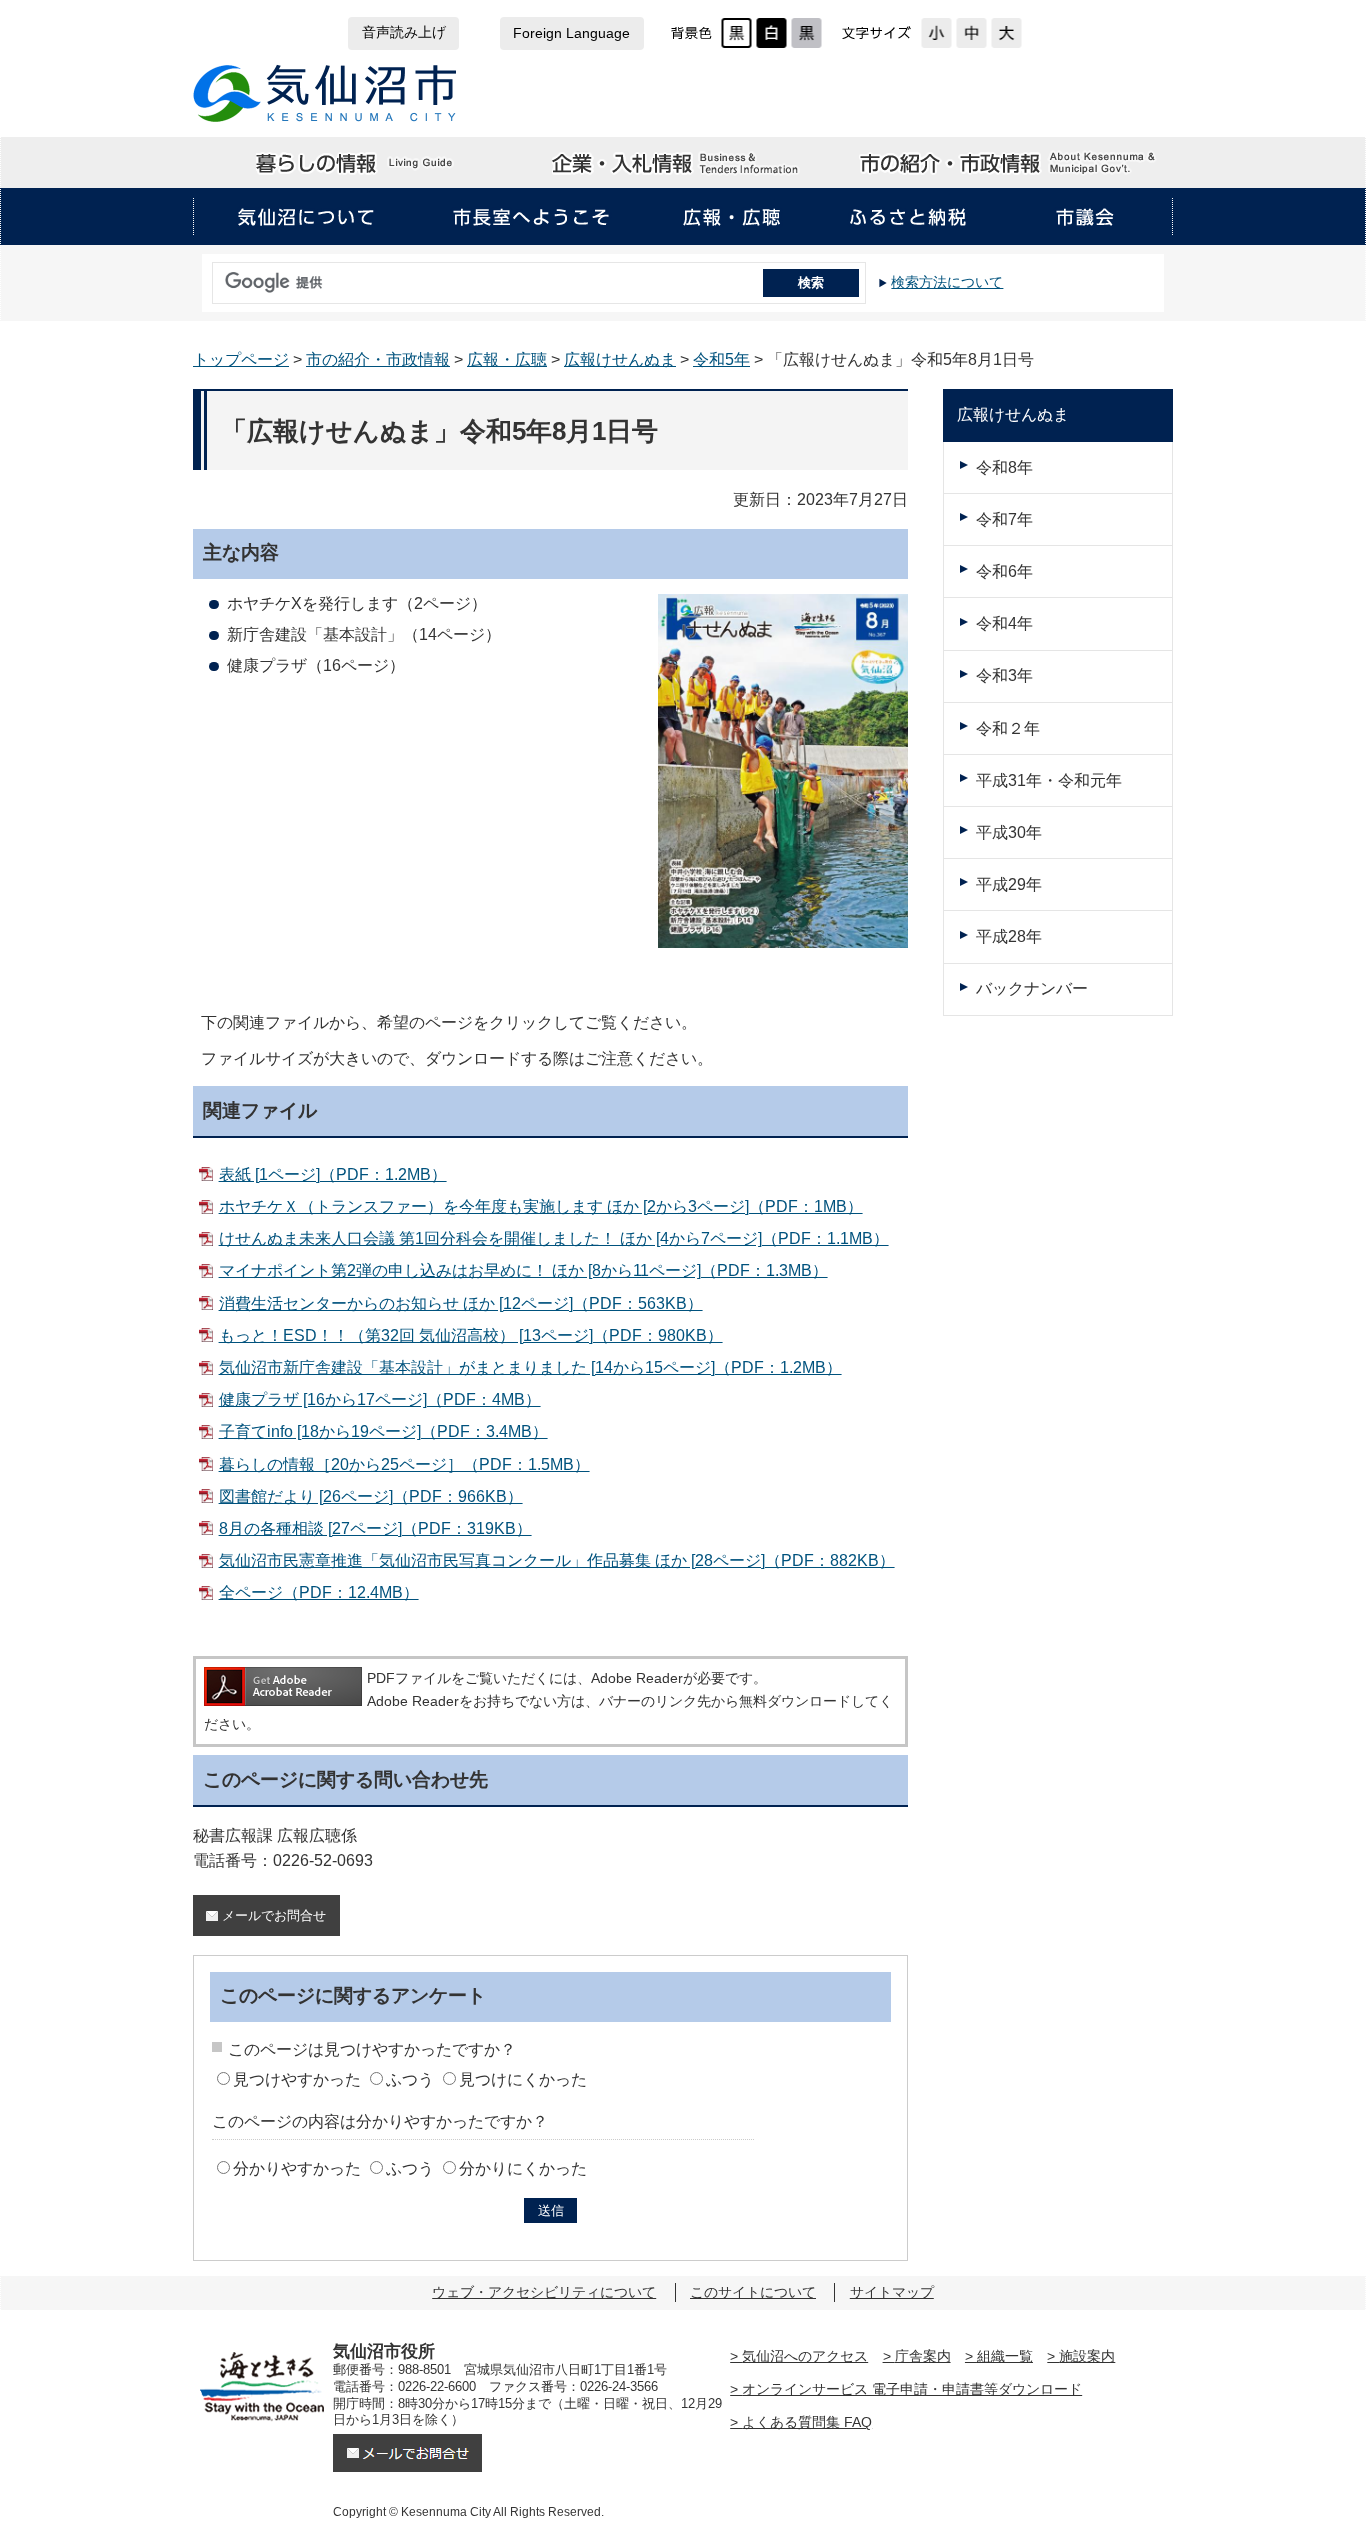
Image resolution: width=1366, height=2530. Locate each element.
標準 (971, 33)
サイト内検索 (207, 276)
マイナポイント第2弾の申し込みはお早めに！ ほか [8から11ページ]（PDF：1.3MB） (523, 1270)
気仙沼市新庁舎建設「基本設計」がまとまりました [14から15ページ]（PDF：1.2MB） (530, 1367)
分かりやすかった (297, 2168)
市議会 (1085, 217)
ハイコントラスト (771, 33)
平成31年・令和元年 (1049, 780)
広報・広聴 (732, 217)
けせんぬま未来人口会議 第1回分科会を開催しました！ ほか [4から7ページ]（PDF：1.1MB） (553, 1238)
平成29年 (1009, 884)
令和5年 (721, 359)
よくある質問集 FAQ (807, 2422)
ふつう (410, 2079)
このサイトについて (753, 2292)
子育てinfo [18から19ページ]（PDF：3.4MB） (383, 1431)
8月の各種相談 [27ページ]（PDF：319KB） (375, 1528)
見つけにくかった (523, 2079)
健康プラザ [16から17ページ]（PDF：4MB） (379, 1399)
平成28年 (1009, 936)
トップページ (241, 359)
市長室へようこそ (530, 217)
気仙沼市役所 (325, 93)
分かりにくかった (523, 2168)
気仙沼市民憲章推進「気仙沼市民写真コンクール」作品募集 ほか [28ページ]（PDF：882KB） (556, 1560)
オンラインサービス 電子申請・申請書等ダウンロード (912, 2389)
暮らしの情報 (356, 163)
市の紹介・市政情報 (1009, 163)
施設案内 (1087, 2356)
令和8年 (1004, 467)
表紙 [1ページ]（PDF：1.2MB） (332, 1174)
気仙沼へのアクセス (805, 2356)
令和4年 (1004, 623)
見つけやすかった (297, 2079)
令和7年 (1004, 519)
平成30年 (1009, 832)
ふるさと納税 (908, 217)
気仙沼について (305, 217)
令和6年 (1004, 571)
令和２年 (1008, 728)
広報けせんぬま (620, 359)
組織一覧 (1005, 2356)
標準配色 (736, 33)
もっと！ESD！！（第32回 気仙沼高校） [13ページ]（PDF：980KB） (470, 1335)
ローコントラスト (806, 33)
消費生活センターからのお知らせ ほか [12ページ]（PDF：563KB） (460, 1303)
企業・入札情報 (682, 163)
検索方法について (947, 282)
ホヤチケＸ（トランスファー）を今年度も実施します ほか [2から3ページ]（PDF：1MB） (540, 1206)
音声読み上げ (404, 32)
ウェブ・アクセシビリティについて (544, 2292)
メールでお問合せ (274, 1915)
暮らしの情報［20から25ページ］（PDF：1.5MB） (404, 1464)
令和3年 (1004, 675)
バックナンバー (1032, 988)
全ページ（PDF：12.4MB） (318, 1592)
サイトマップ (892, 2292)
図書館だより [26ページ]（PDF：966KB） (370, 1496)
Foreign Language (571, 33)
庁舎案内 (923, 2356)
